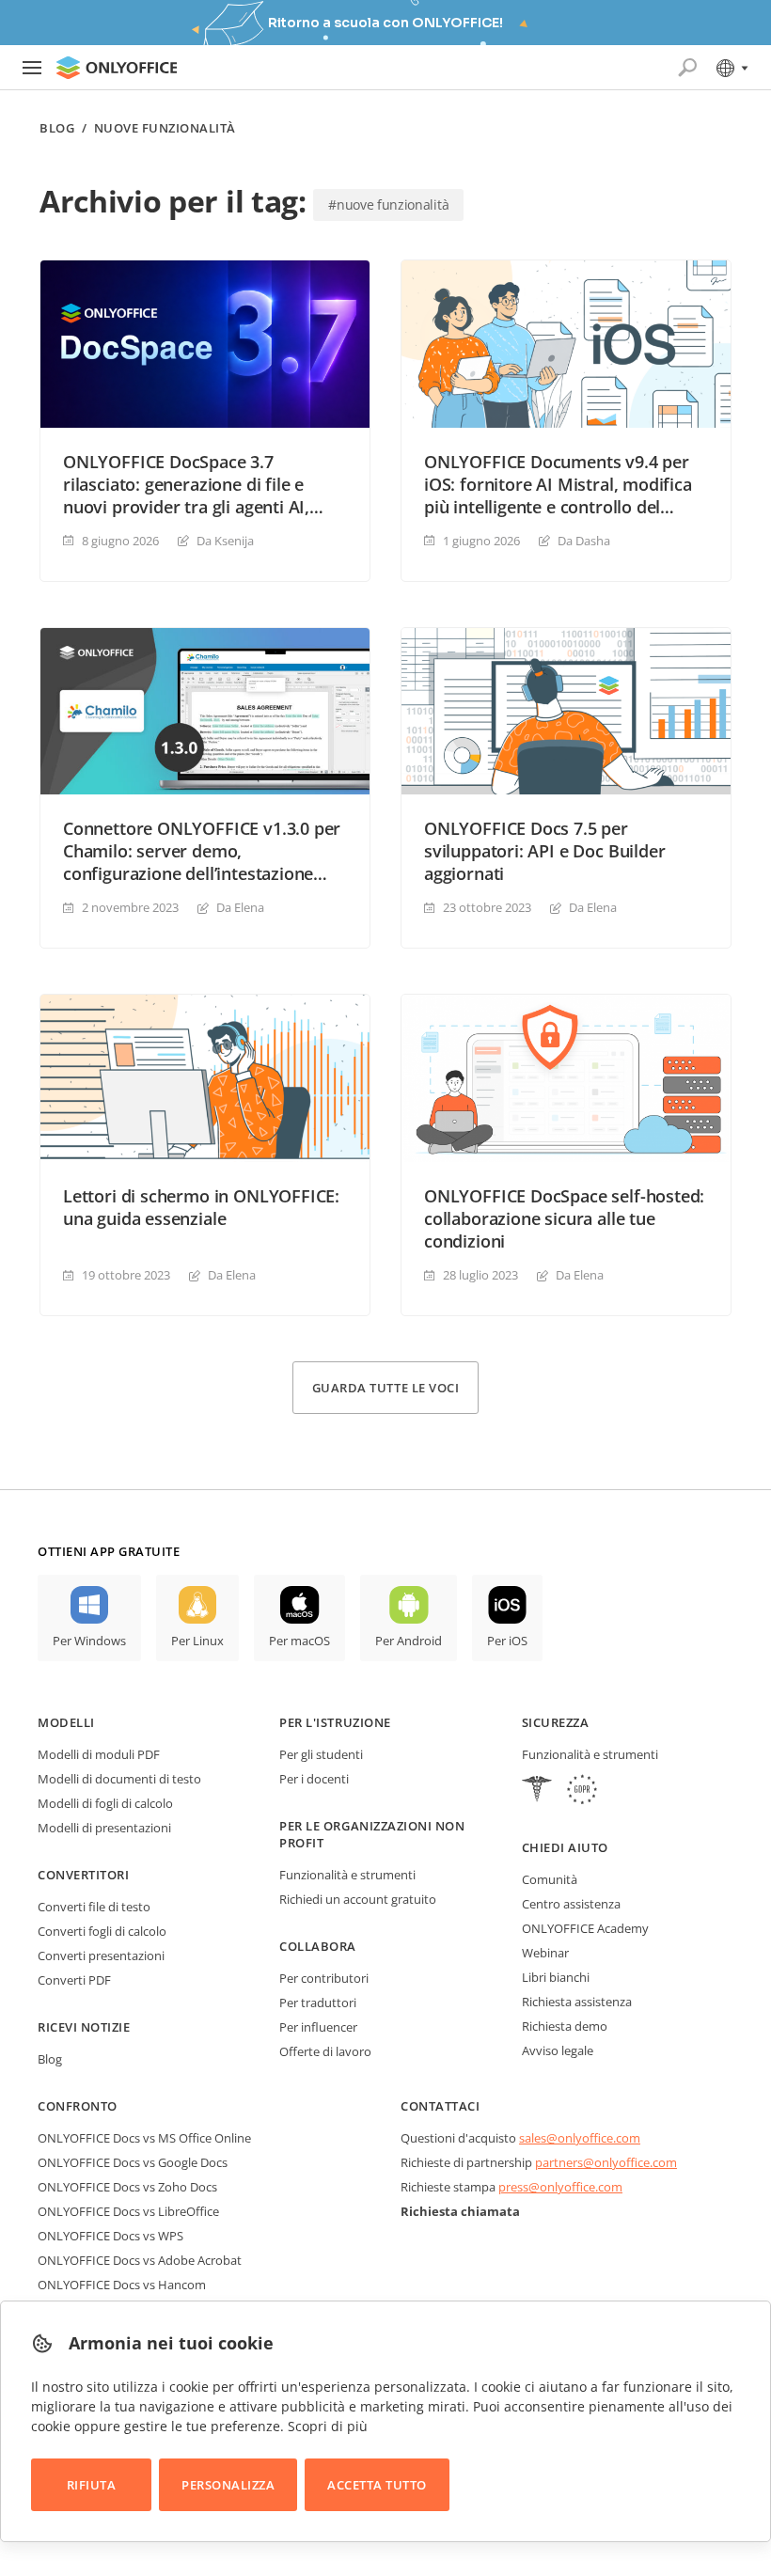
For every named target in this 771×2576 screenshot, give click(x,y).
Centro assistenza (571, 1904)
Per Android (409, 1641)
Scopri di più (328, 2426)
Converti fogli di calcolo (102, 1931)
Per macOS (299, 1641)
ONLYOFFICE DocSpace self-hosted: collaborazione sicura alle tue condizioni (564, 1218)
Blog (57, 128)
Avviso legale (558, 2050)
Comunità (550, 1879)
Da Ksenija (225, 541)
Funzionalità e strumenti (347, 1875)
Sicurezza (556, 1722)
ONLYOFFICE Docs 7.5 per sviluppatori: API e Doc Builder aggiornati (544, 851)
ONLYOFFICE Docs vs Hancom (122, 2285)
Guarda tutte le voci (385, 1388)
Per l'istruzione (335, 1722)
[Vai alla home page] (117, 68)
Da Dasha (584, 541)
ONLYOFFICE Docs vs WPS (110, 2236)
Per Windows (89, 1641)
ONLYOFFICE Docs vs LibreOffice (128, 2211)
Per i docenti (314, 1779)
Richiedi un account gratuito (358, 1899)
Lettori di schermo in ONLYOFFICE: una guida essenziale (201, 1207)
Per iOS (507, 1641)
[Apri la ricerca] (687, 68)
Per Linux (197, 1641)
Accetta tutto (377, 2485)
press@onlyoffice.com (560, 2187)
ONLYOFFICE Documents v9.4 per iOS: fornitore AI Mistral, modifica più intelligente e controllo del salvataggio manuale (558, 484)
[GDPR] (582, 1791)
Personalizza (228, 2485)
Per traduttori (318, 2003)
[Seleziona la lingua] (731, 68)
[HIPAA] (537, 1791)
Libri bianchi (556, 1977)
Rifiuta (92, 2485)
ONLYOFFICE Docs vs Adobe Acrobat (140, 2260)
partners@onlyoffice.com (606, 2162)
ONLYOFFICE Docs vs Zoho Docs (127, 2187)
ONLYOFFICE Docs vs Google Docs (133, 2162)
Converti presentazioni (101, 1956)
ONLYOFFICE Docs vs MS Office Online (144, 2138)
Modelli (66, 1722)
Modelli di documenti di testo (119, 1779)
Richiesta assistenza (577, 2002)
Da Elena (240, 907)
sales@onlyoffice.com (580, 2138)
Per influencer (318, 2027)
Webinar (545, 1953)
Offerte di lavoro (325, 2051)
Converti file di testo (94, 1907)
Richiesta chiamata (460, 2211)
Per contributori (324, 1978)
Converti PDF (74, 1980)
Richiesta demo (565, 2026)
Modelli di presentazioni (104, 1828)
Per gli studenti (321, 1754)
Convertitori (83, 1875)
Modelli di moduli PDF (99, 1754)
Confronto (78, 2106)
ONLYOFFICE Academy (585, 1928)
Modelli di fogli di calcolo (105, 1803)
